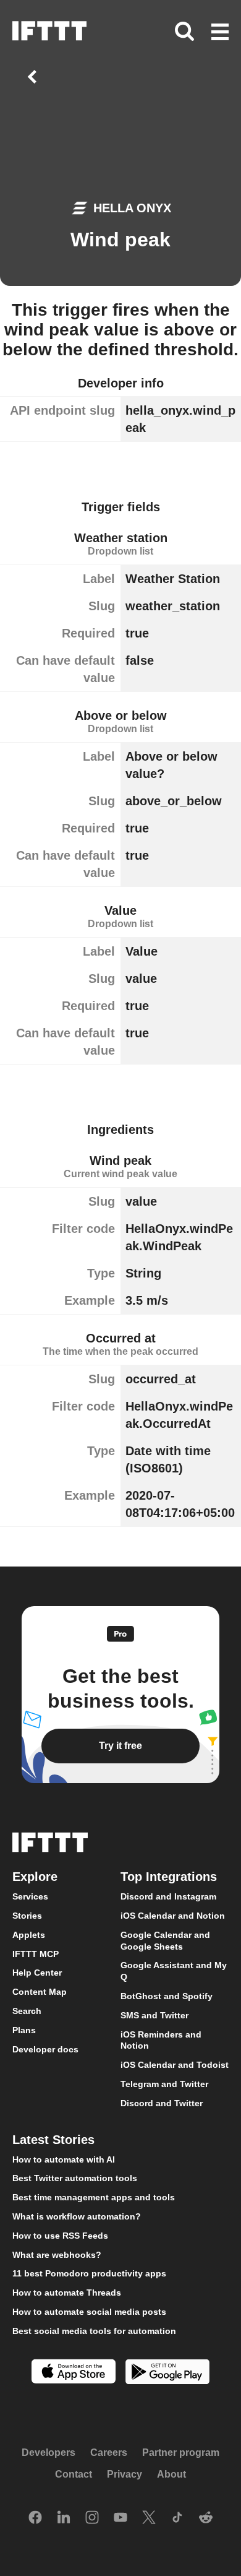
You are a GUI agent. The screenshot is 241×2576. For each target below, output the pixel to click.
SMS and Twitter (154, 2015)
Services (30, 1896)
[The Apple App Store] (74, 2373)
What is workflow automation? (77, 2216)
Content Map (40, 1992)
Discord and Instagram (168, 1896)
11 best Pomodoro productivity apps (89, 2273)
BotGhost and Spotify (167, 1996)
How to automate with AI (64, 2159)
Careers (109, 2453)
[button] (220, 33)
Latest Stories (53, 2140)
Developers (49, 2453)
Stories (27, 1916)
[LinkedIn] (64, 2518)
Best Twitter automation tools (75, 2178)
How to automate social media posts (89, 2312)
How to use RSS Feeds (60, 2236)
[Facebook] (35, 2518)
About (171, 2475)
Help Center (37, 1973)
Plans (24, 2030)
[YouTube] (120, 2518)
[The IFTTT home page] (49, 31)
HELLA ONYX (132, 208)
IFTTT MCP (36, 1954)
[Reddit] (206, 2518)
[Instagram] (92, 2518)
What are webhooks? (57, 2255)
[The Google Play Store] (167, 2373)
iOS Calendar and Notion (173, 1916)
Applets (29, 1935)
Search (27, 2011)
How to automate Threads (67, 2293)
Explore (35, 1877)
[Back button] (35, 77)
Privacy (125, 2475)
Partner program (181, 2453)
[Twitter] (149, 2518)
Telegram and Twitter (164, 2084)
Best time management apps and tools (94, 2197)
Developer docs (45, 2049)
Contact (74, 2475)
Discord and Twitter (162, 2103)
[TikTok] (177, 2518)
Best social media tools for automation (94, 2331)
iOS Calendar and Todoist (175, 2065)
